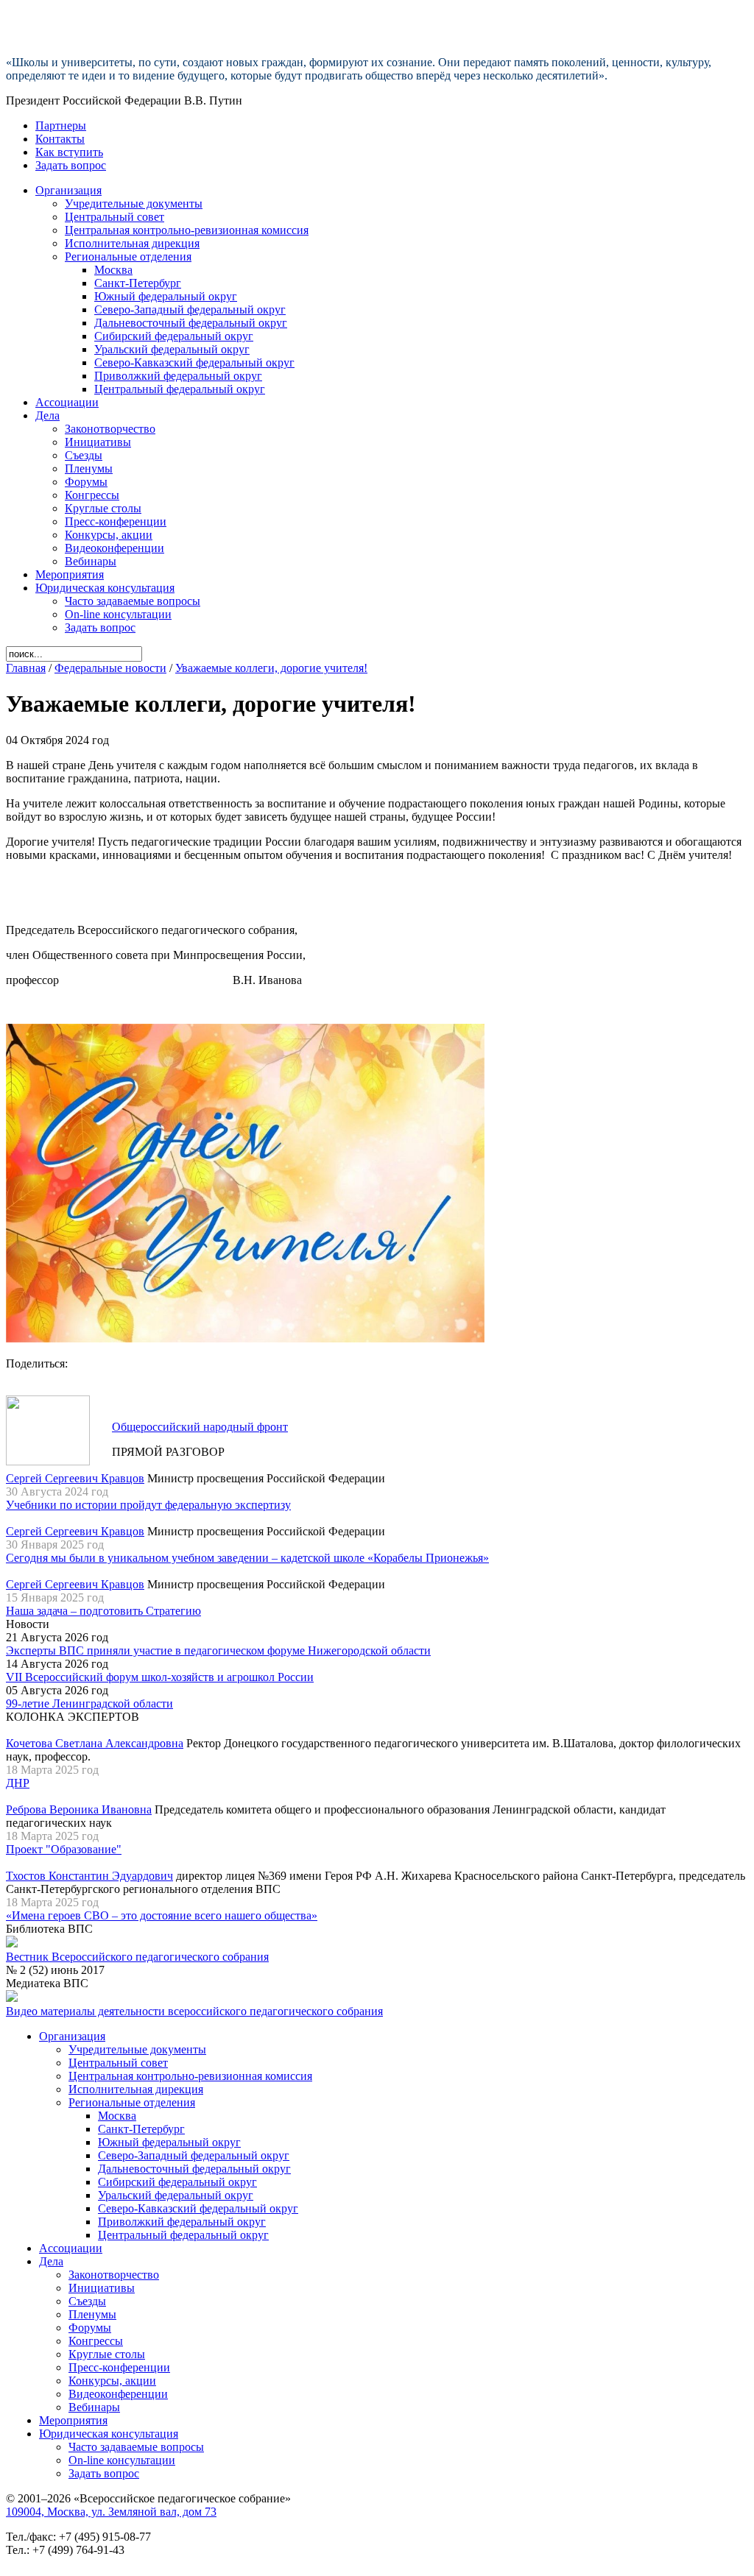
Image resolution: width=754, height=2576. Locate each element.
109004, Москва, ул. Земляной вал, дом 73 (111, 2512)
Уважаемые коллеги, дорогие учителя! (271, 668)
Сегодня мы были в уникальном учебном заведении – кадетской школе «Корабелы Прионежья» (247, 1558)
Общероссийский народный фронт (200, 1427)
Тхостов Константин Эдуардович (89, 1876)
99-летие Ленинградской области (89, 1703)
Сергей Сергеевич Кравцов (75, 1478)
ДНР (18, 1783)
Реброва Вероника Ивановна (79, 1809)
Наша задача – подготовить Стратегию (103, 1611)
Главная (26, 668)
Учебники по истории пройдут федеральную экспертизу (148, 1505)
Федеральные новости (110, 668)
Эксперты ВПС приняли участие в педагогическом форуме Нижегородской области (218, 1650)
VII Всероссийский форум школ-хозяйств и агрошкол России (160, 1677)
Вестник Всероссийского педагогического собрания (137, 1957)
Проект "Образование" (64, 1849)
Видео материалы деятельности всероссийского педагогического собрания (194, 2011)
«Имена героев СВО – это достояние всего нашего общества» (162, 1915)
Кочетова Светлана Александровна (95, 1743)
